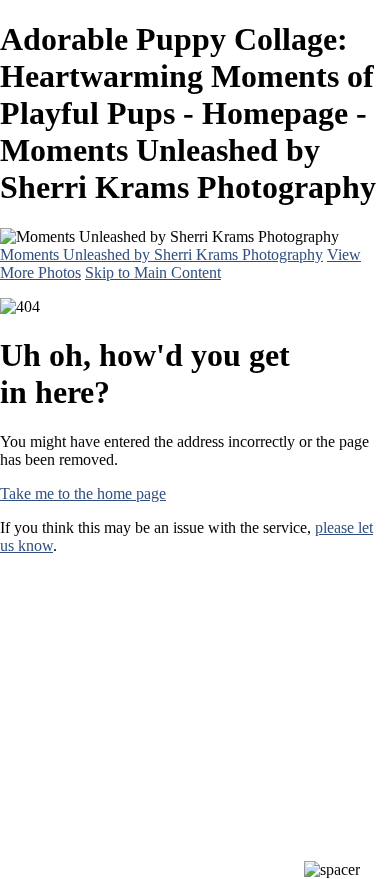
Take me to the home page (83, 493)
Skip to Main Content (153, 272)
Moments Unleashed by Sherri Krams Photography (161, 254)
